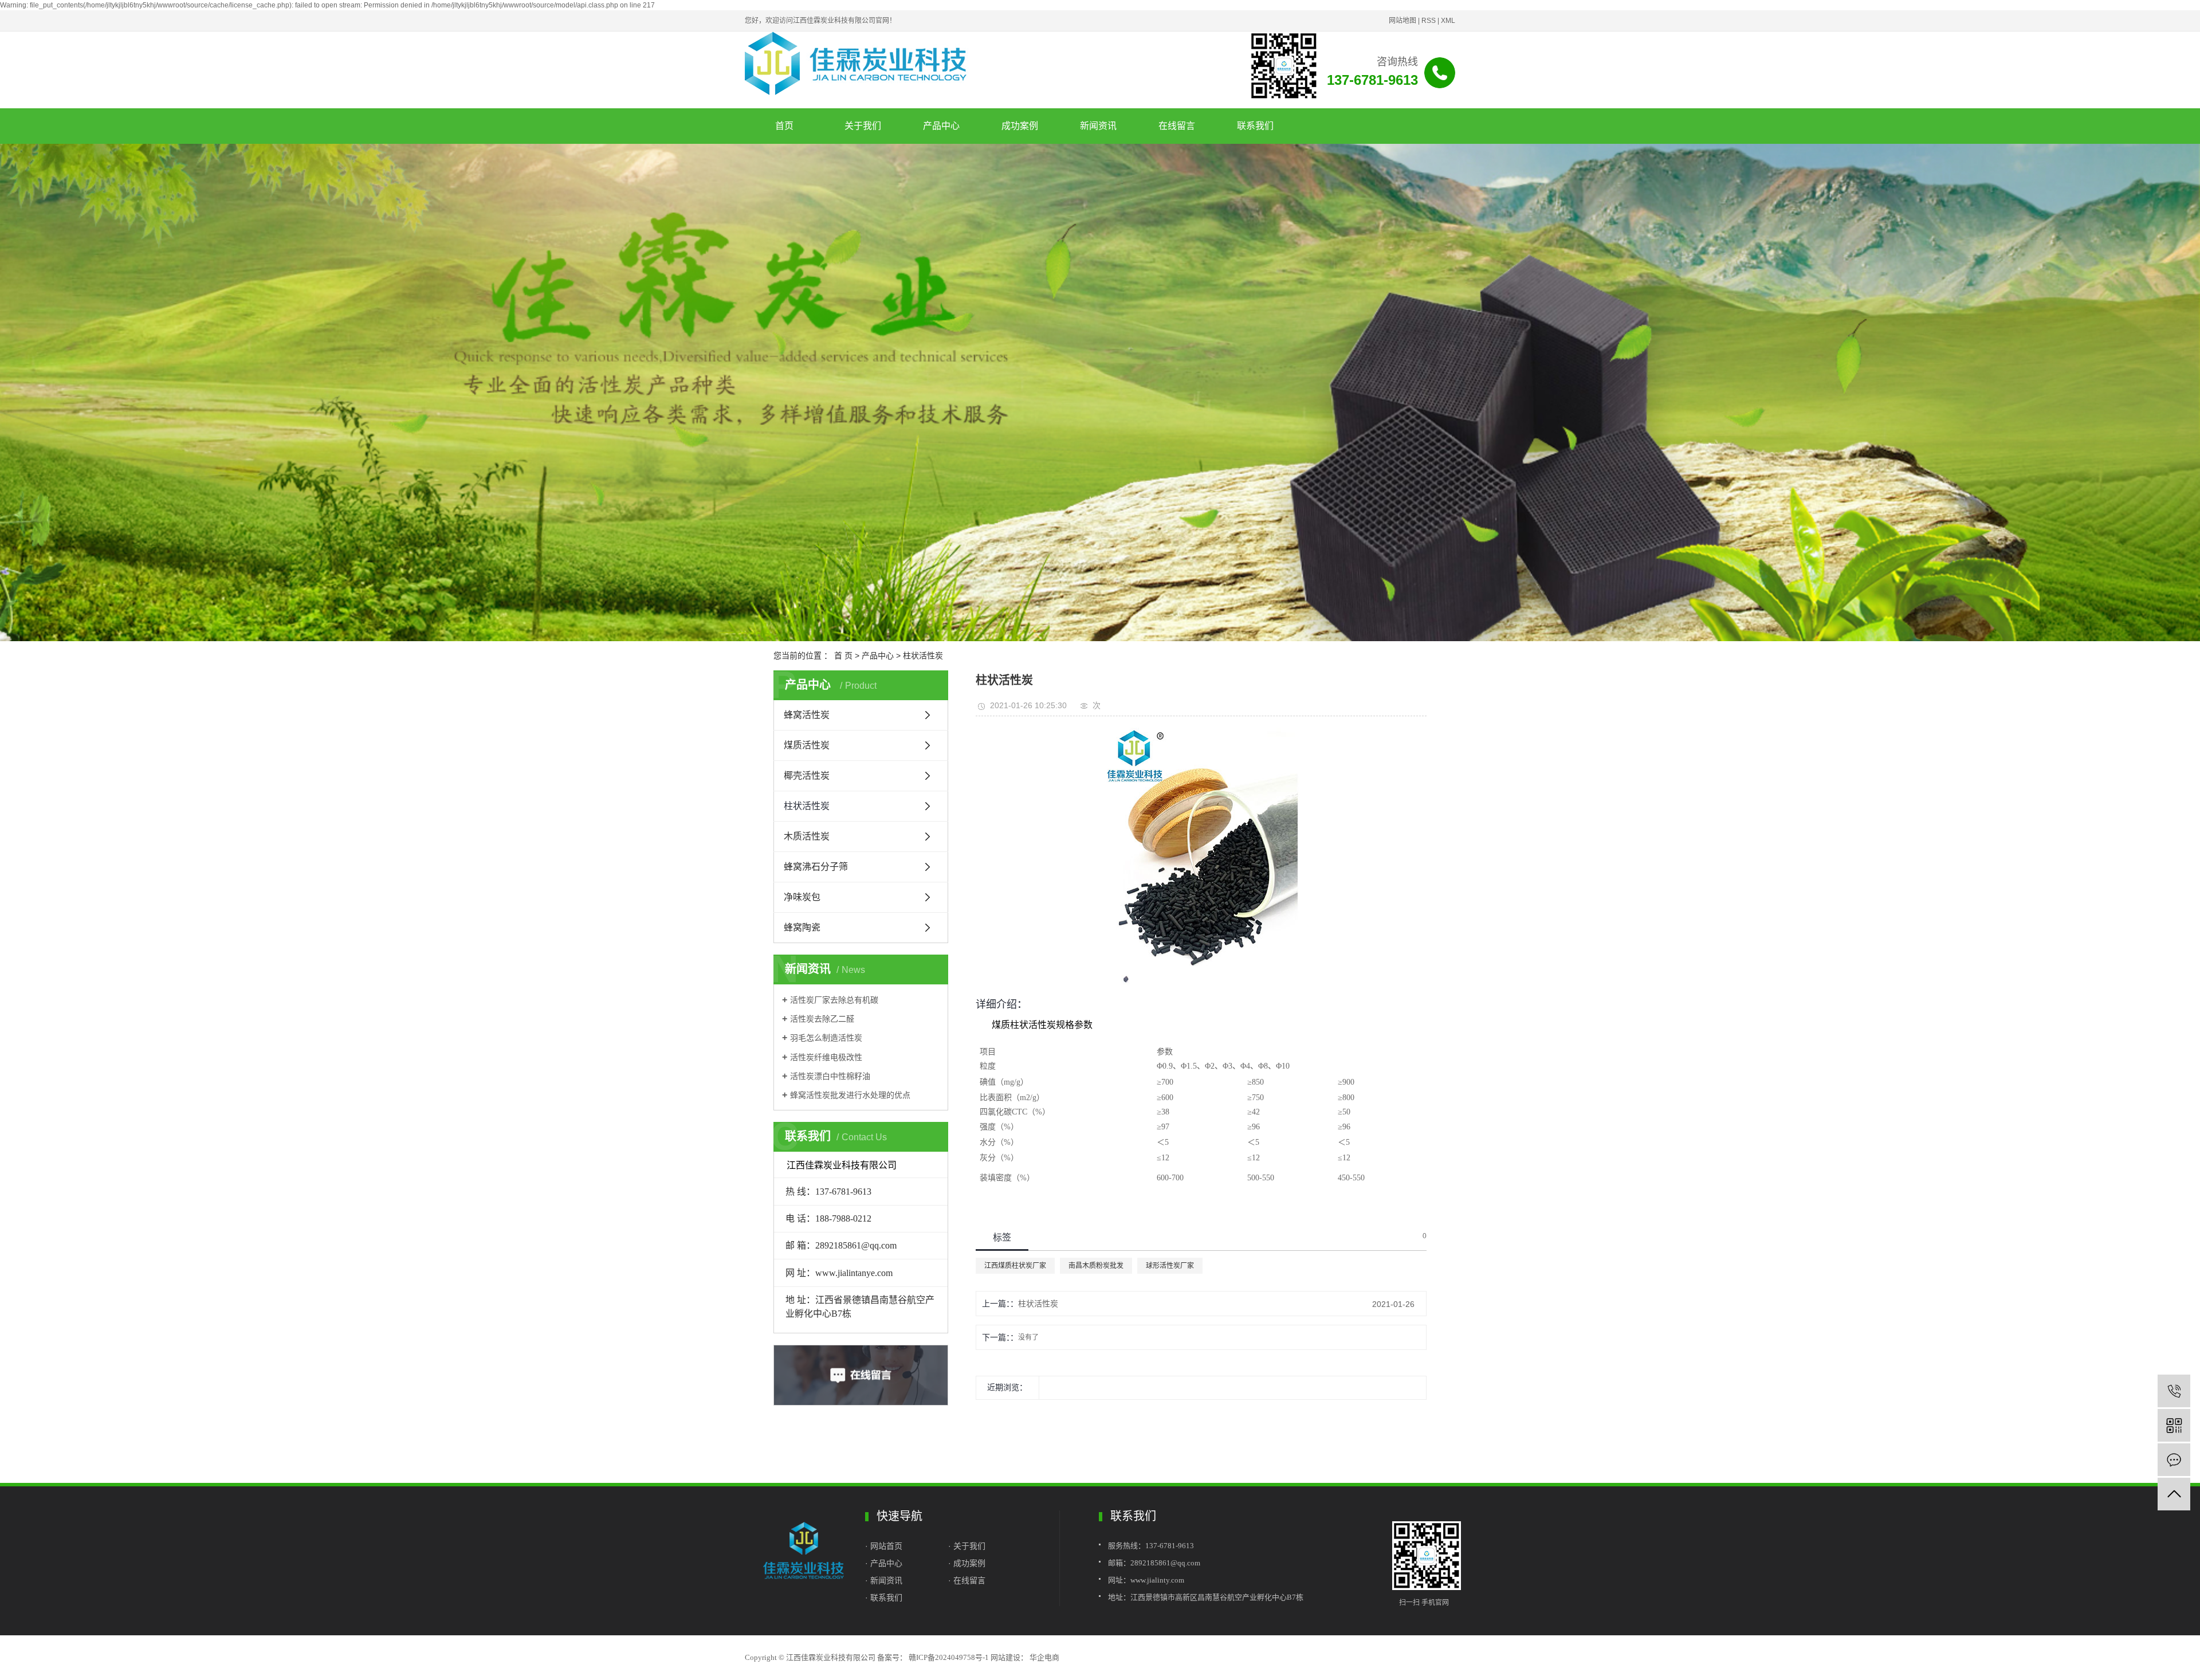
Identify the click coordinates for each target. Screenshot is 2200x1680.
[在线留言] (2174, 1460)
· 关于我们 (967, 1546)
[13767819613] (2174, 1391)
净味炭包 (802, 897)
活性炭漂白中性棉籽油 (830, 1076)
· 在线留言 (967, 1580)
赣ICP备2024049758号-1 (949, 1657)
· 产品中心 (884, 1563)
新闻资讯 (1098, 126)
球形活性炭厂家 (1170, 1266)
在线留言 (1177, 126)
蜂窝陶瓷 (802, 927)
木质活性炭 (807, 836)
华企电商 (1044, 1657)
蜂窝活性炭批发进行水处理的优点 (850, 1095)
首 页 (843, 655)
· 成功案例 (967, 1563)
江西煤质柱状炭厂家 (1015, 1266)
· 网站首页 (885, 1546)
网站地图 (1402, 21)
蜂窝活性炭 (807, 715)
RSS (1429, 21)
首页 (784, 126)
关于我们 (863, 126)
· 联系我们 (884, 1597)
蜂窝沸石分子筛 (816, 867)
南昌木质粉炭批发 (1096, 1266)
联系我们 (1255, 126)
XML (1448, 21)
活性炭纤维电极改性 (826, 1057)
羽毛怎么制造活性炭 (826, 1038)
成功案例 (1020, 126)
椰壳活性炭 (807, 776)
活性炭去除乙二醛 (822, 1019)
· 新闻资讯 (884, 1580)
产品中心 (941, 126)
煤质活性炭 (807, 745)
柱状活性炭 (923, 655)
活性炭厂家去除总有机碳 (834, 1000)
